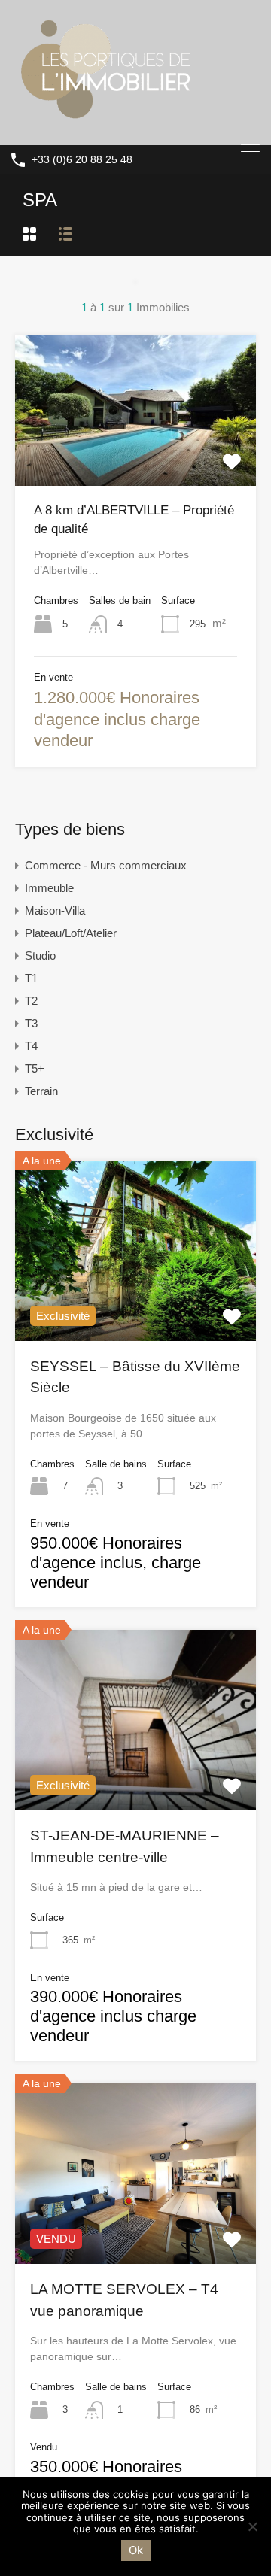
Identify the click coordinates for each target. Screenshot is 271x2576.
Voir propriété (136, 455)
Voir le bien (135, 1304)
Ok (136, 2550)
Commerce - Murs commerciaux (106, 865)
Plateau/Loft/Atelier (71, 933)
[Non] (252, 2527)
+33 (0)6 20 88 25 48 (82, 159)
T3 (31, 1023)
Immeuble (49, 888)
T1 (31, 978)
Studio (40, 956)
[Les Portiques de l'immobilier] (104, 127)
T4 (31, 1046)
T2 (31, 1001)
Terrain (41, 1091)
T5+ (35, 1068)
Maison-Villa (55, 910)
